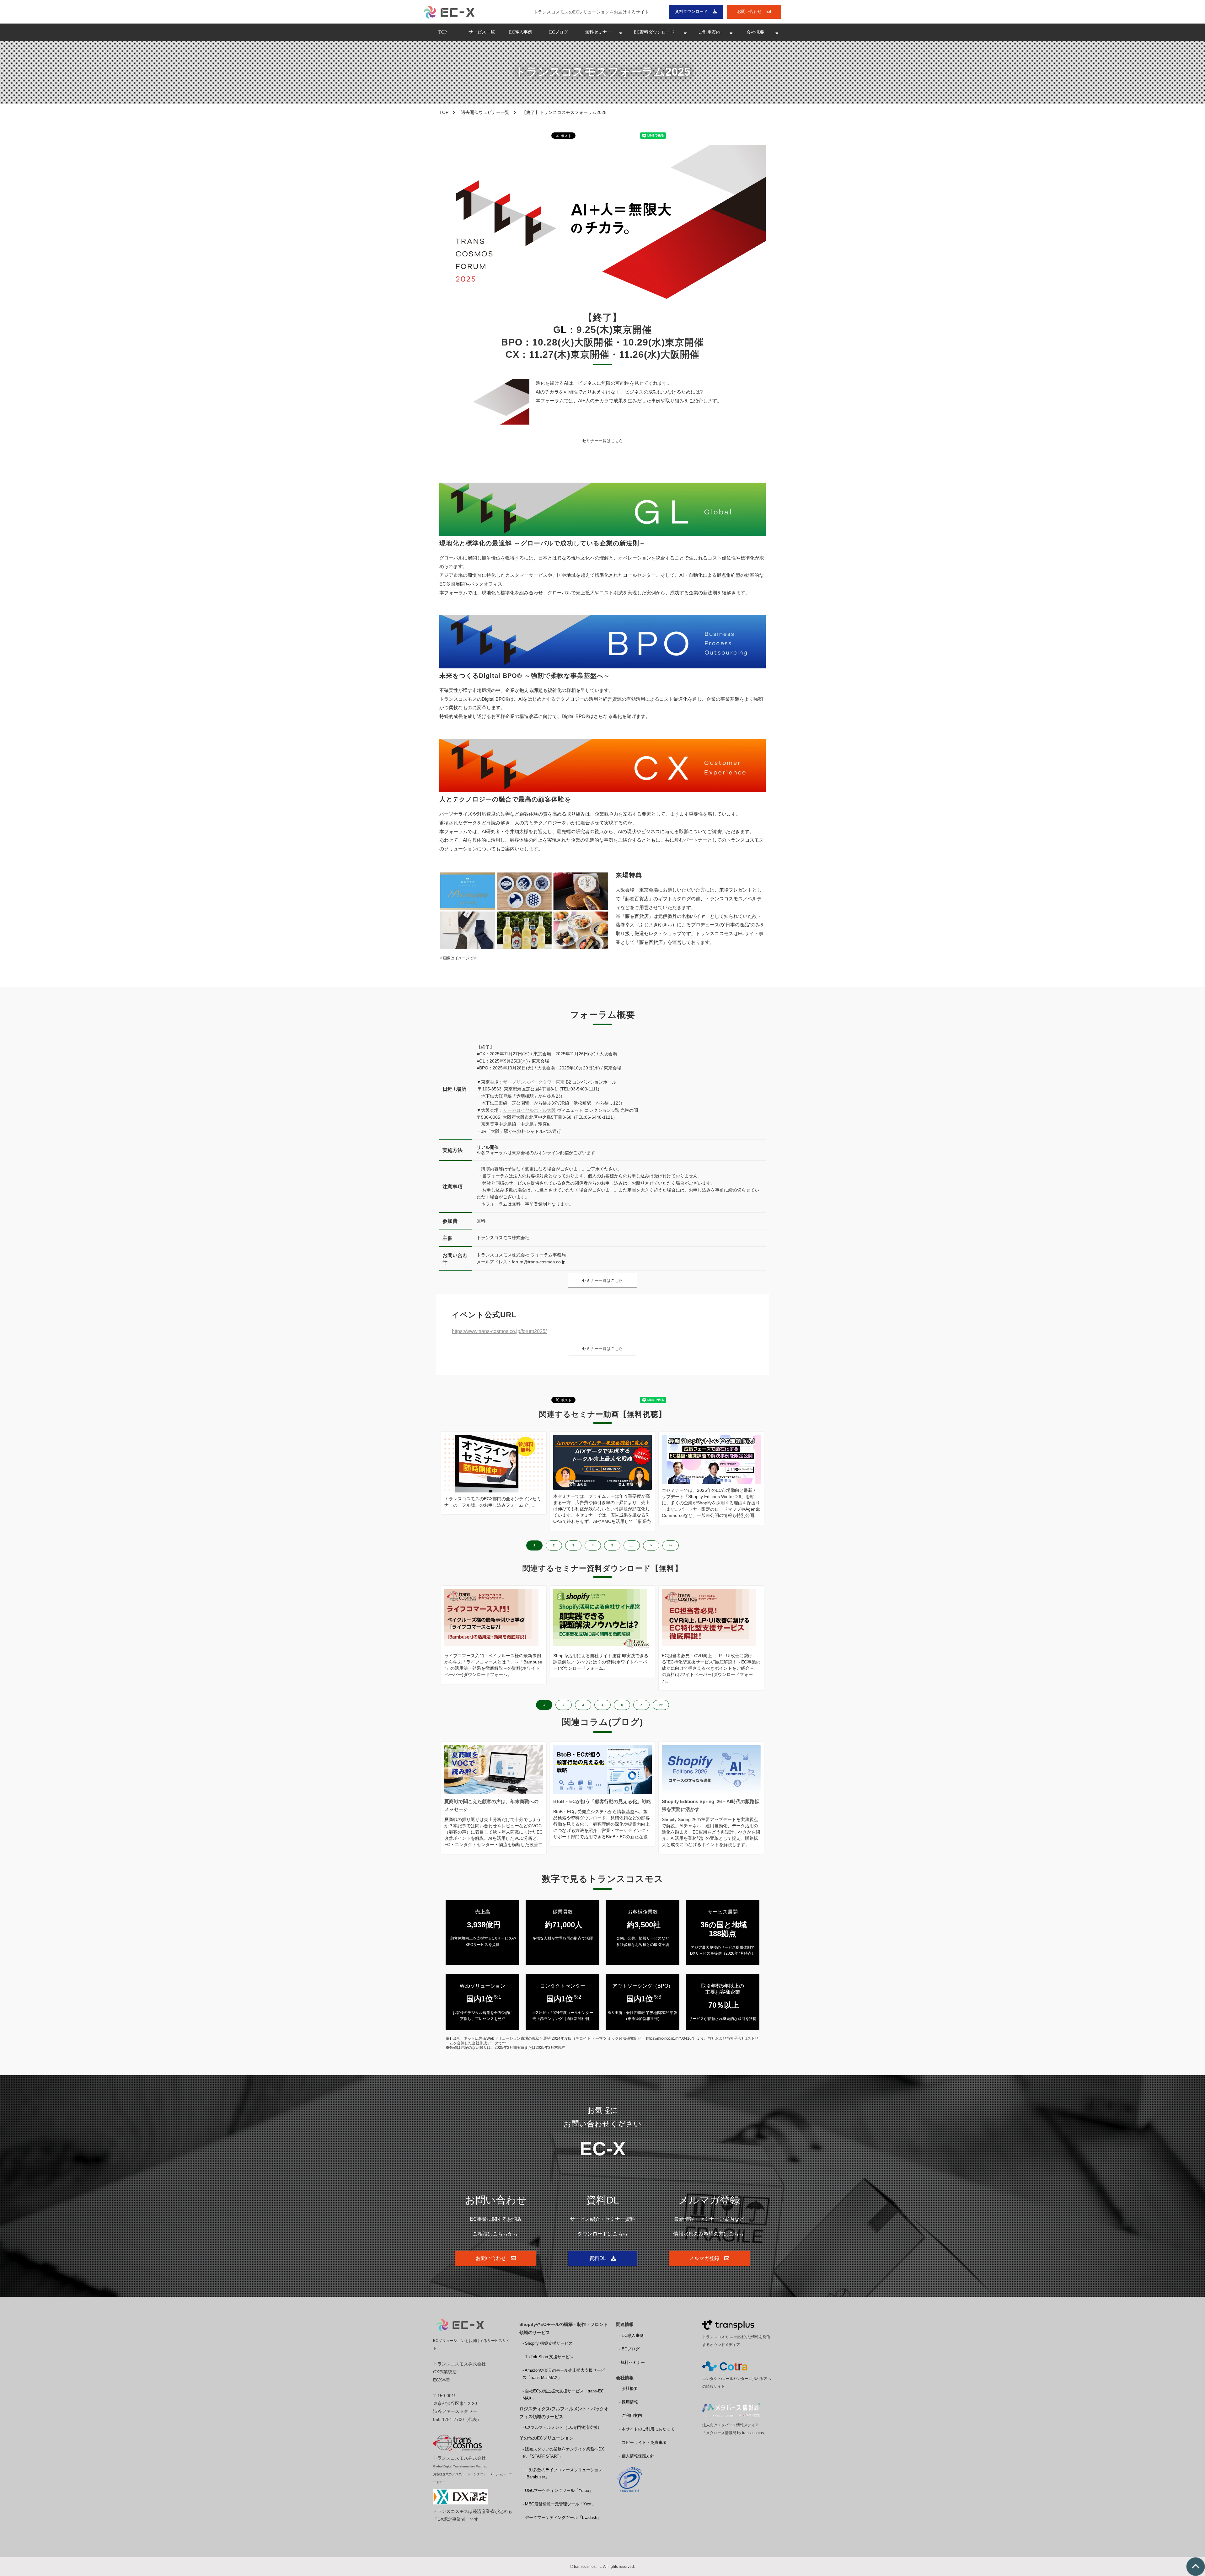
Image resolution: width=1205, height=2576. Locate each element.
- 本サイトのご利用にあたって (647, 2429)
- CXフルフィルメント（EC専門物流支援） (562, 2427)
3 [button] (573, 1545)
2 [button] (554, 1545)
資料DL (598, 2258)
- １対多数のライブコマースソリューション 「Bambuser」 (562, 2473)
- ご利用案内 (631, 2415)
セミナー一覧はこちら (602, 441)
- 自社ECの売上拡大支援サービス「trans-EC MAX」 (563, 2395)
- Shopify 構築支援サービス (548, 2343)
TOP (443, 32)
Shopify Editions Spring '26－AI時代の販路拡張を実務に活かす (711, 1805)
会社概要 (755, 32)
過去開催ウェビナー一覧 (485, 112)
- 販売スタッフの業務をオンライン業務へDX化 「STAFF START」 (563, 2453)
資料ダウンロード (691, 11)
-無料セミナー (632, 2362)
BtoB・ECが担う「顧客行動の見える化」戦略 (602, 1801)
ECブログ (559, 32)
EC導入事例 (521, 32)
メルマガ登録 (704, 2258)
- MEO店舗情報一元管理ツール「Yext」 (559, 2504)
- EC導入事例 (631, 2335)
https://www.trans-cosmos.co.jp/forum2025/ (499, 1331)
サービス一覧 (482, 32)
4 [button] (593, 1545)
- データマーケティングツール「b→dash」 (562, 2517)
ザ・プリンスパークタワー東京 (534, 1082)
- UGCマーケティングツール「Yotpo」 (558, 2490)
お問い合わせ (749, 11)
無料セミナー (598, 32)
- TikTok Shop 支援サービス (548, 2357)
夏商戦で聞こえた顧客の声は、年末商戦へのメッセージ (491, 1805)
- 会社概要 (629, 2389)
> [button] (651, 1545)
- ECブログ (629, 2349)
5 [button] (612, 1545)
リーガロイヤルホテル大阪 (529, 1110)
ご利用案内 (710, 32)
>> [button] (671, 1545)
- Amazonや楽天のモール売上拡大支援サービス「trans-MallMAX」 (564, 2374)
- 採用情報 (629, 2402)
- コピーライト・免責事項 (643, 2442)
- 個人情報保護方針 (637, 2456)
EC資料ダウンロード (654, 32)
